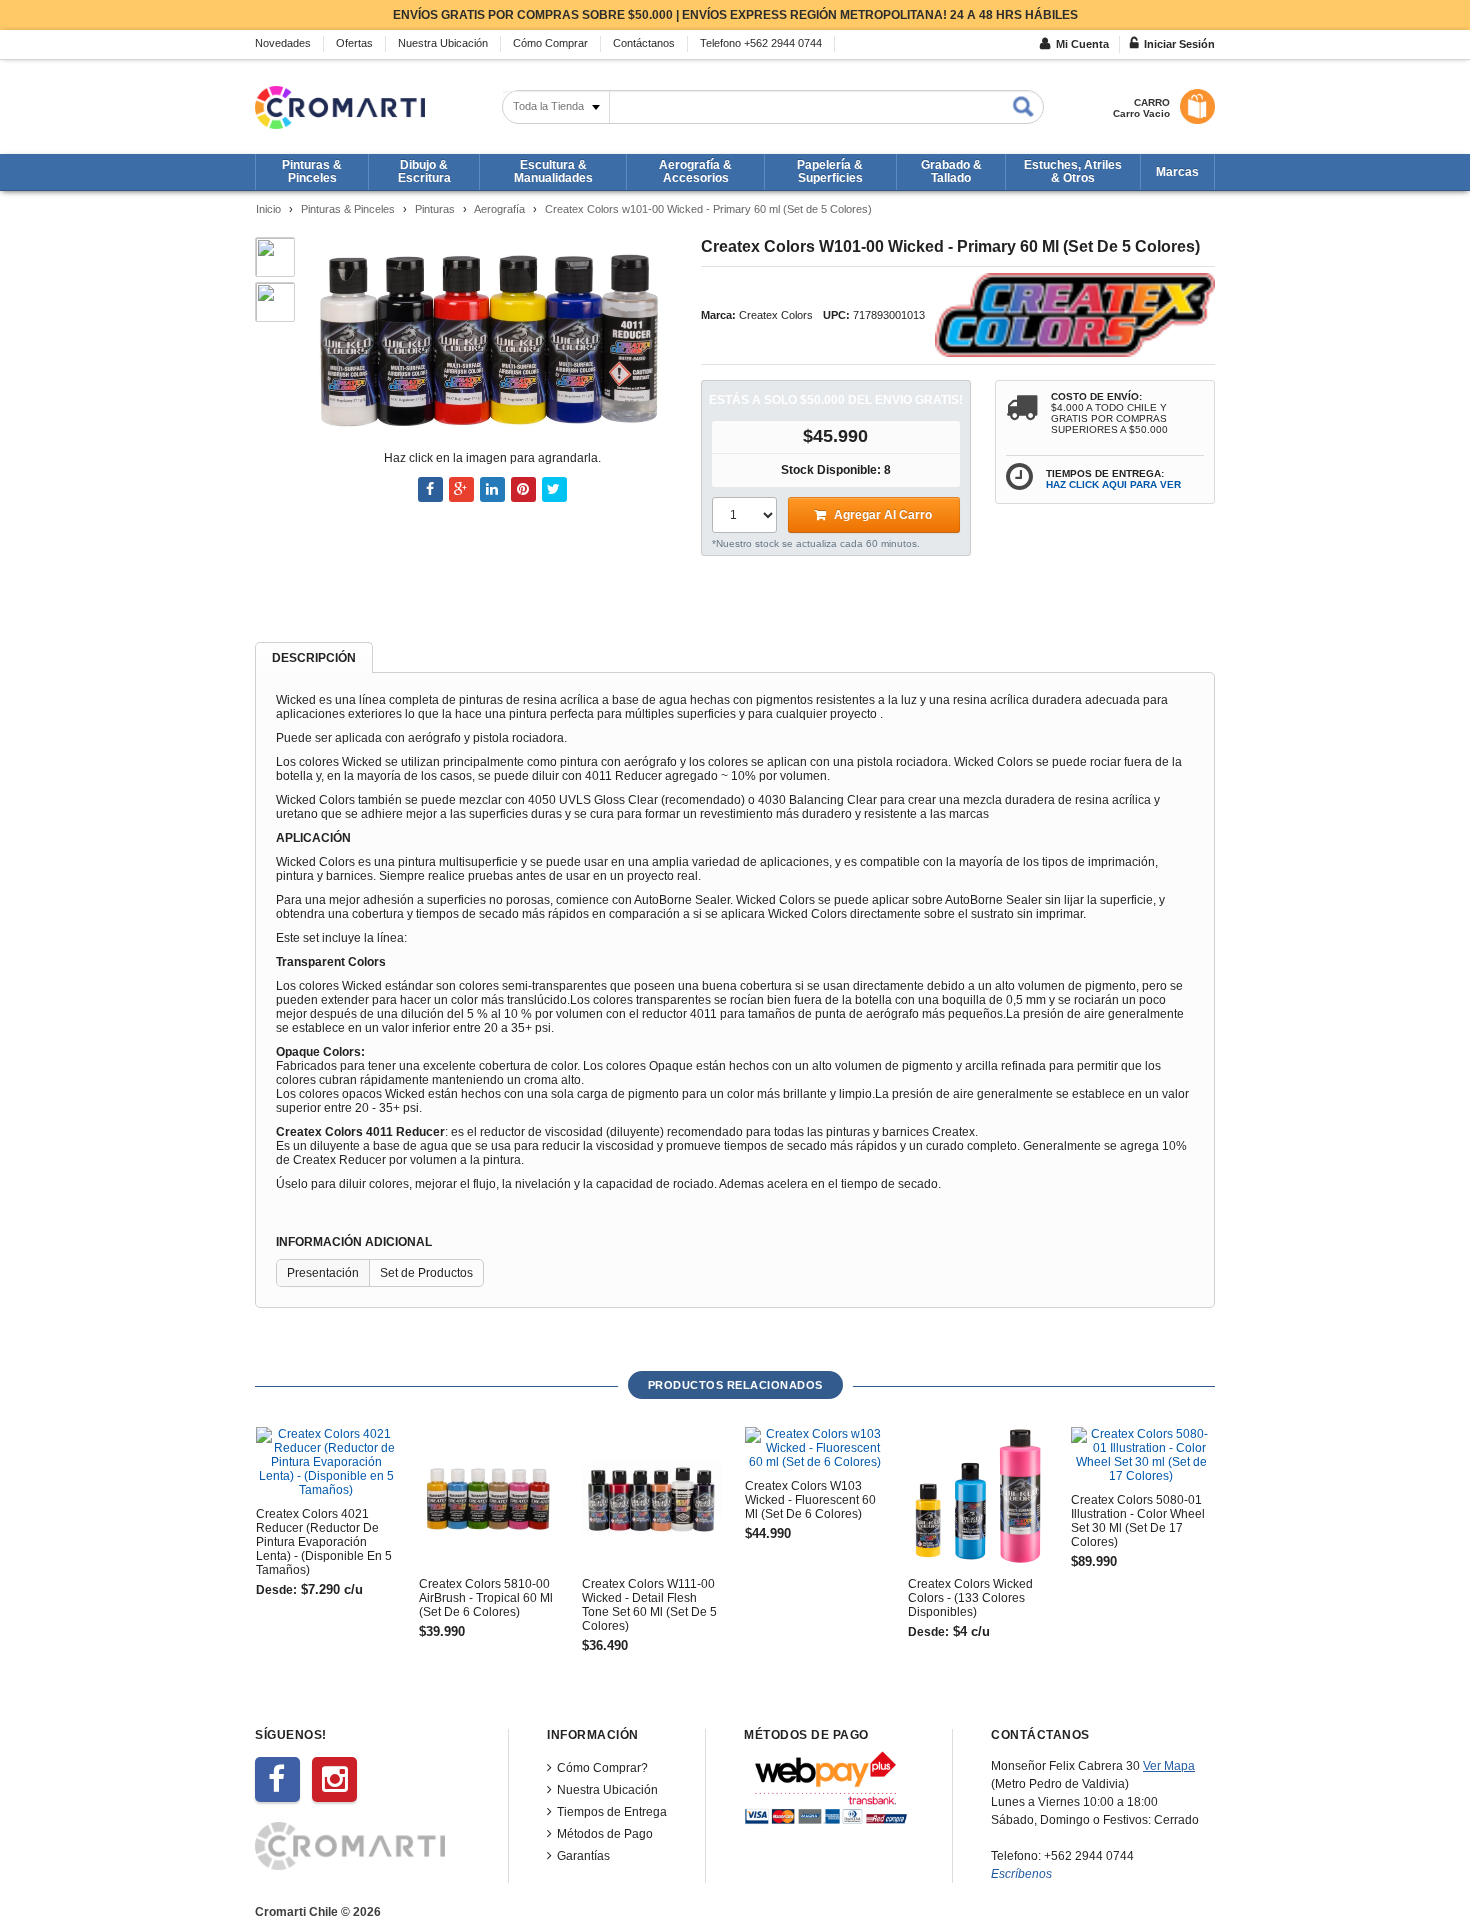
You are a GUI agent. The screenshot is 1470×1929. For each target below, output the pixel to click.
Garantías (583, 1856)
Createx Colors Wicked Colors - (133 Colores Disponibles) (970, 1598)
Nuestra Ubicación (607, 1790)
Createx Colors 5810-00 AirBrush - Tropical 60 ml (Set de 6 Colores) (486, 1598)
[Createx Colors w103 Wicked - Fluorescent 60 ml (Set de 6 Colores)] (815, 1448)
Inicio (268, 209)
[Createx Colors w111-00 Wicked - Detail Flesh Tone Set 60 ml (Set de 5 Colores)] (652, 1497)
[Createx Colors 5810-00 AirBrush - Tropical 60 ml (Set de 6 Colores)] (489, 1497)
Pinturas (435, 209)
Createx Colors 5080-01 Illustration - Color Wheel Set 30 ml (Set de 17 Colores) (1138, 1521)
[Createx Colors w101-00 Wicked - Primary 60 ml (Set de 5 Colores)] (491, 337)
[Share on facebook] (430, 489)
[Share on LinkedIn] (492, 489)
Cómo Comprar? (602, 1768)
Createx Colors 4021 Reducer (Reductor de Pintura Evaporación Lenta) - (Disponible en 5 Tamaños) (324, 1542)
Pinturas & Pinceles (348, 209)
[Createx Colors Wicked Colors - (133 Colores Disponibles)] (978, 1497)
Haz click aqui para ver (1113, 484)
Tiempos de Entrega (612, 1812)
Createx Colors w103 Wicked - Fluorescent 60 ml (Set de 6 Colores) (810, 1500)
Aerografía (499, 209)
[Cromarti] (340, 107)
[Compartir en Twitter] (554, 489)
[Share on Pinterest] (523, 489)
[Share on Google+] (461, 489)
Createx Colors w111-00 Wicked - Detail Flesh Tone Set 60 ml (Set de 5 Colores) (649, 1605)
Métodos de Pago (605, 1834)
